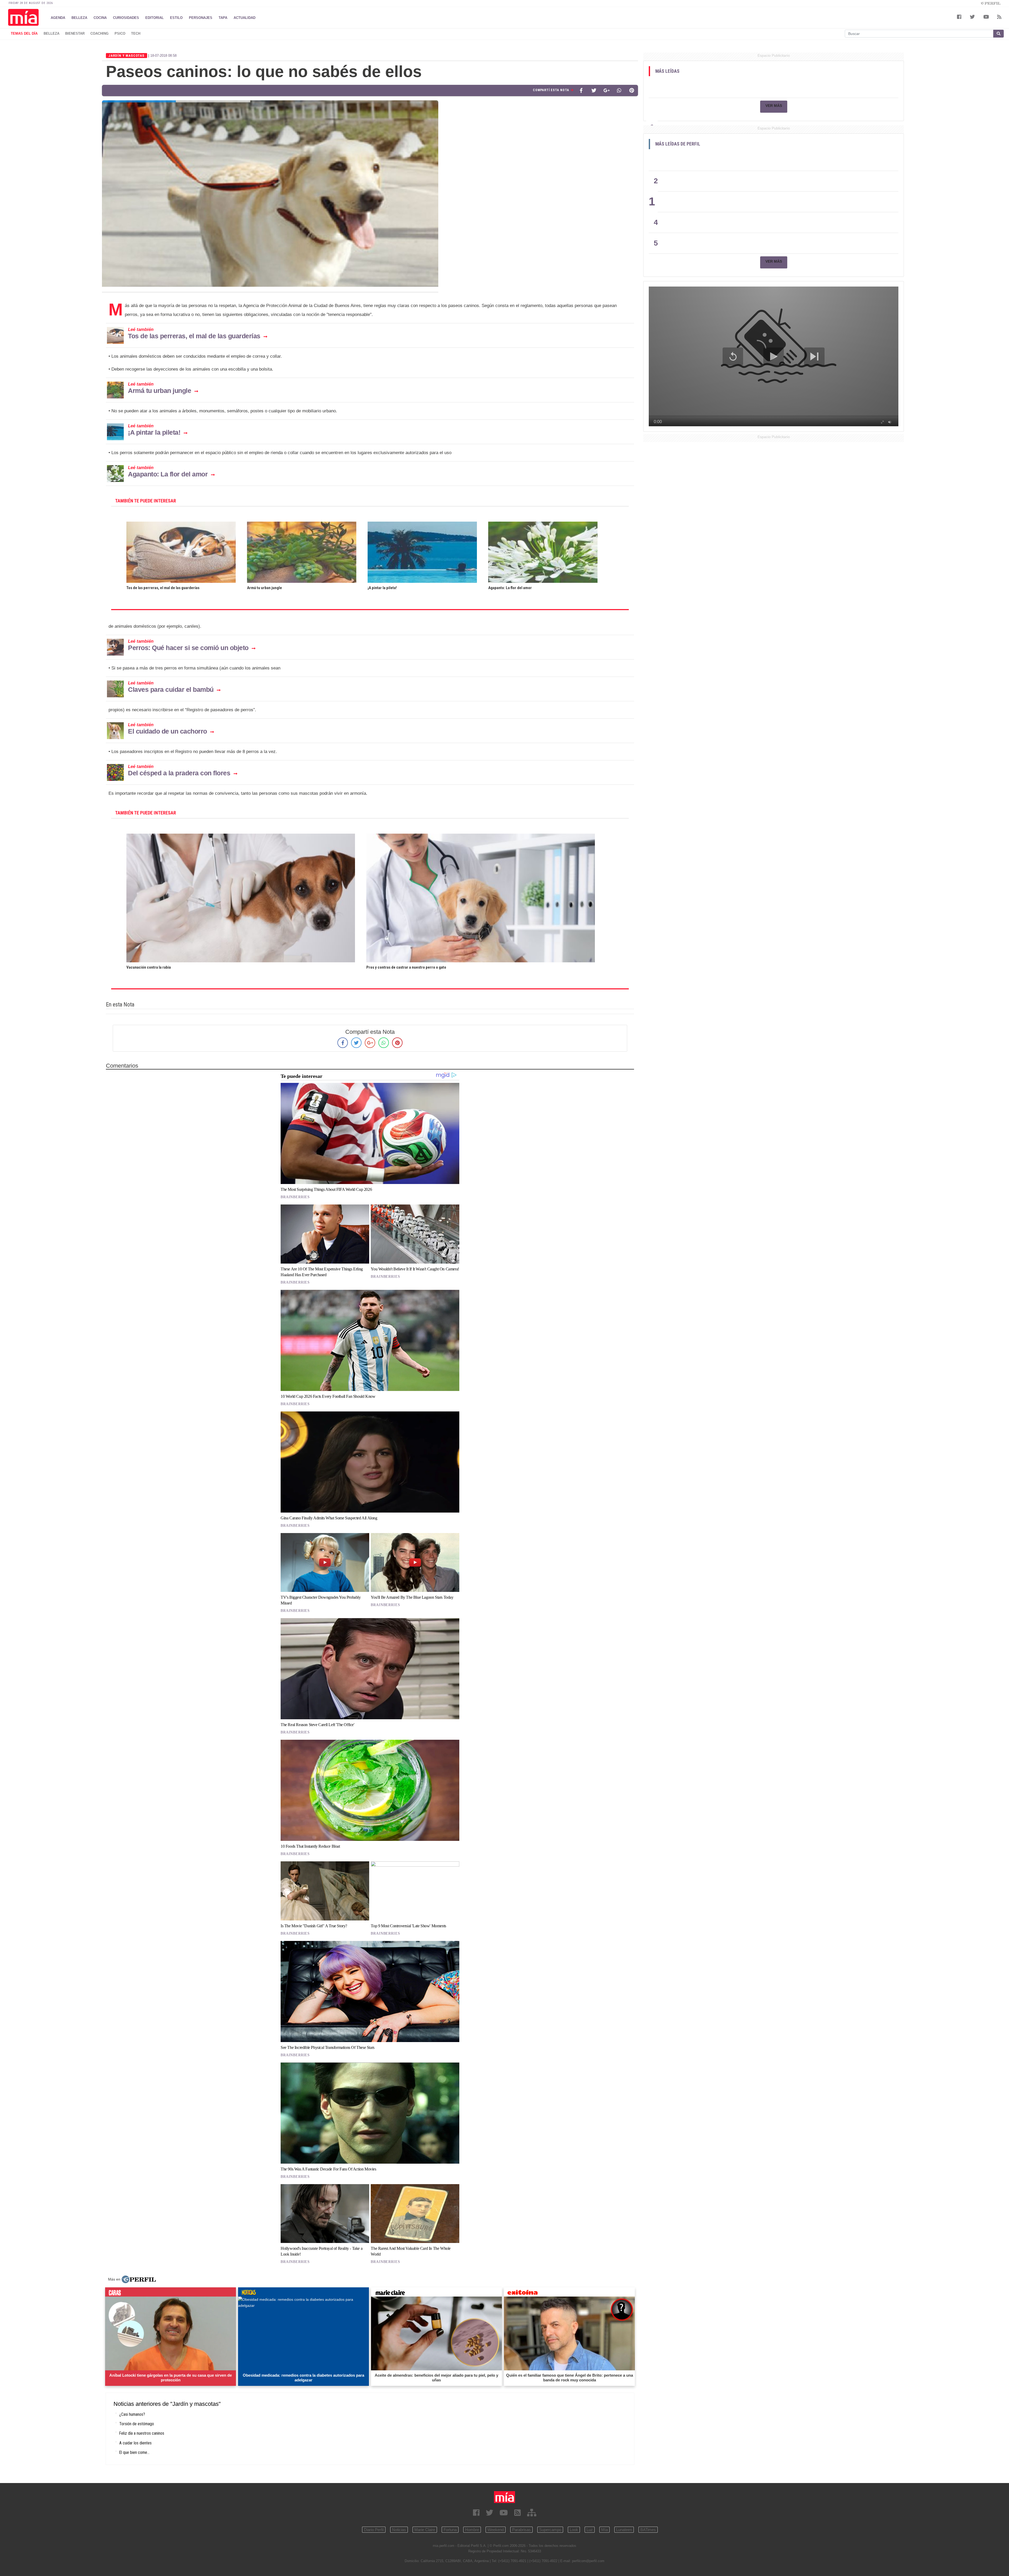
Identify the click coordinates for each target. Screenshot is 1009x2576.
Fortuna (450, 2530)
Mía (604, 2530)
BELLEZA (79, 17)
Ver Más (774, 106)
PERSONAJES (201, 17)
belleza (52, 33)
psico (120, 33)
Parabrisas (521, 2530)
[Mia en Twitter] (490, 2513)
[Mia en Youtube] (504, 2513)
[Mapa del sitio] (532, 2513)
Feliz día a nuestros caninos (142, 2433)
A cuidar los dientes (135, 2443)
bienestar (75, 33)
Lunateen (624, 2530)
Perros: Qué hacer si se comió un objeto (188, 648)
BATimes (648, 2530)
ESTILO (176, 17)
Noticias (399, 2530)
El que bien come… (134, 2452)
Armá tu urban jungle (159, 391)
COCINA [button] (100, 17)
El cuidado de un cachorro (168, 731)
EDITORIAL (155, 17)
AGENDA (58, 17)
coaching (99, 33)
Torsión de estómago (137, 2424)
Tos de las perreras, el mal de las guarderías (194, 336)
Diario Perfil (374, 2530)
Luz (590, 2530)
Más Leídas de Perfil (678, 144)
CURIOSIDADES (126, 17)
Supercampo (550, 2530)
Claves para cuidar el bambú (171, 689)
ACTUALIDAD (244, 17)
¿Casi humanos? (132, 2414)
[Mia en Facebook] (476, 2513)
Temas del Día (24, 33)
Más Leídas (667, 71)
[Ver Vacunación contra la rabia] (241, 837)
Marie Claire (425, 2530)
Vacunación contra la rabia (149, 967)
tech (136, 33)
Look (574, 2530)
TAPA (223, 17)
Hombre (472, 2530)
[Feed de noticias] (518, 2513)
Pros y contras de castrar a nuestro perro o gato (406, 967)
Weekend (496, 2530)
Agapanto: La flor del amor (168, 474)
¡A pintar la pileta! (154, 432)
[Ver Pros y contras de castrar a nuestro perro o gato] (481, 837)
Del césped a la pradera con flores (179, 773)
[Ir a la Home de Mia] (504, 2497)
